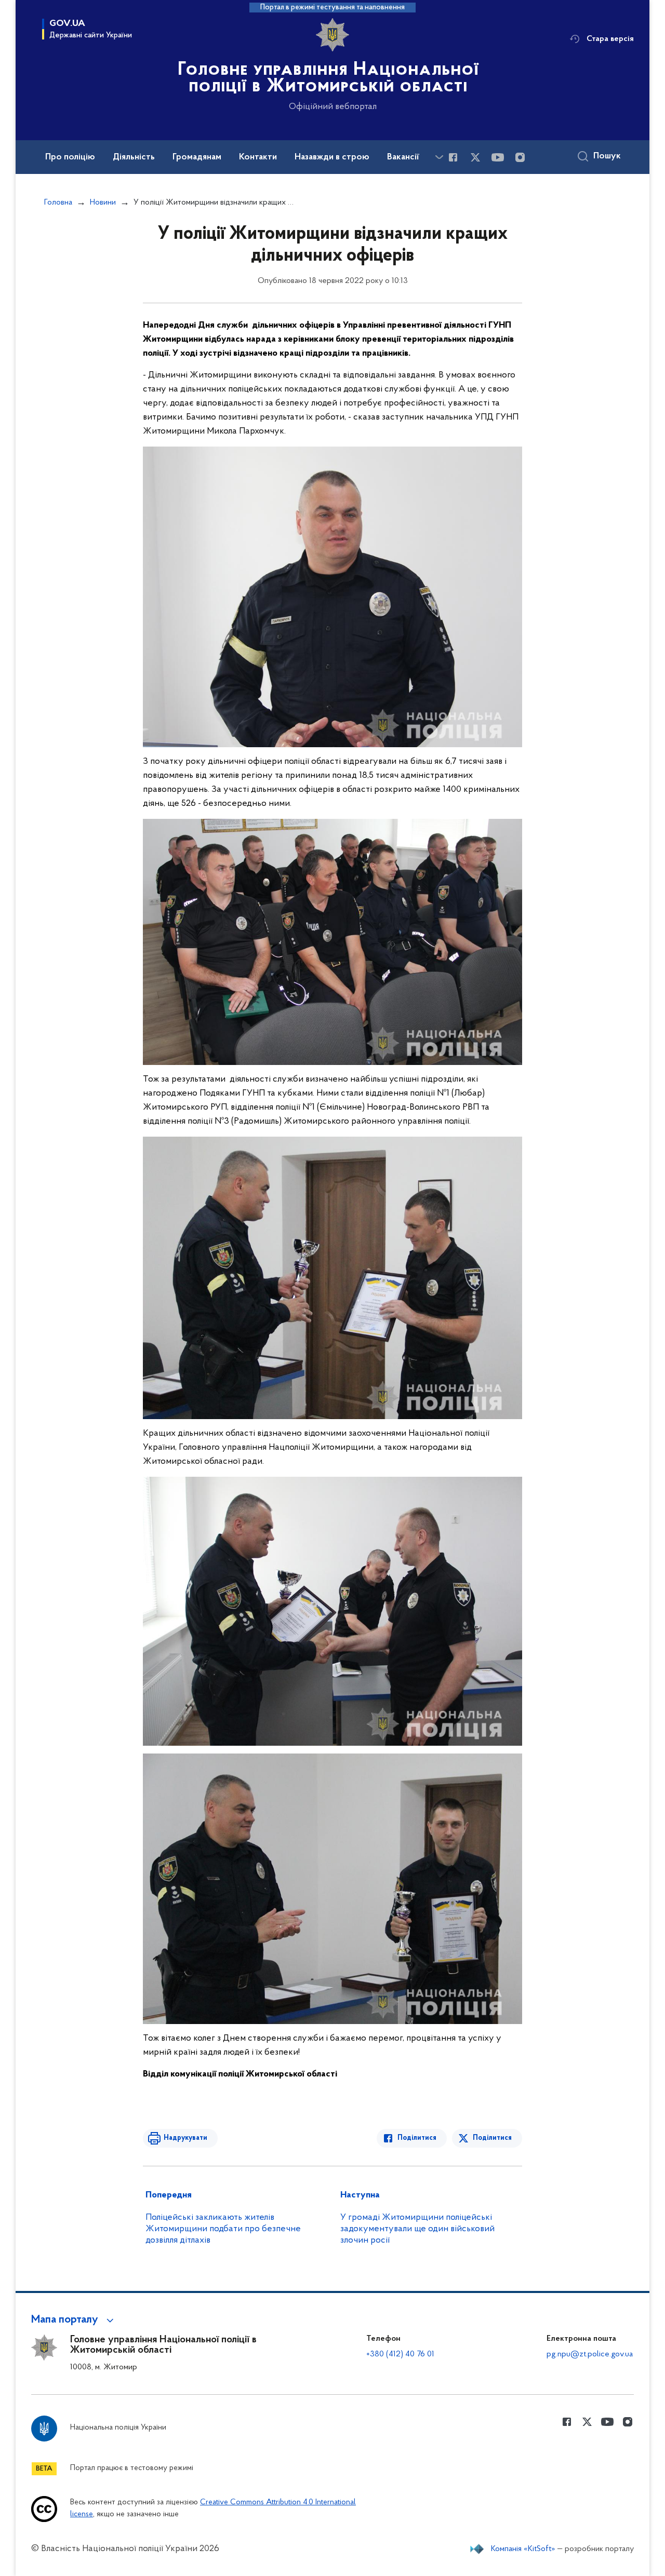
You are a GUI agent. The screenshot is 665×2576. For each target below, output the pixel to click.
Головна (58, 203)
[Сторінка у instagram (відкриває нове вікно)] (520, 157)
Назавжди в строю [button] (332, 157)
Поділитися (417, 2138)
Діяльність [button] (134, 157)
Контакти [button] (258, 157)
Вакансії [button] (403, 157)
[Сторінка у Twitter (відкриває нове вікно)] (475, 157)
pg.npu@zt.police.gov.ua (590, 2354)
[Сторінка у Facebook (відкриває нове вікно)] (453, 157)
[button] (74, 2320)
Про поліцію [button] (70, 157)
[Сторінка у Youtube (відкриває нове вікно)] (498, 157)
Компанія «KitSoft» (523, 2549)
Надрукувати (185, 2138)
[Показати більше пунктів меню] (439, 157)
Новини (103, 203)
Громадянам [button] (197, 157)
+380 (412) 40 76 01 (400, 2354)
